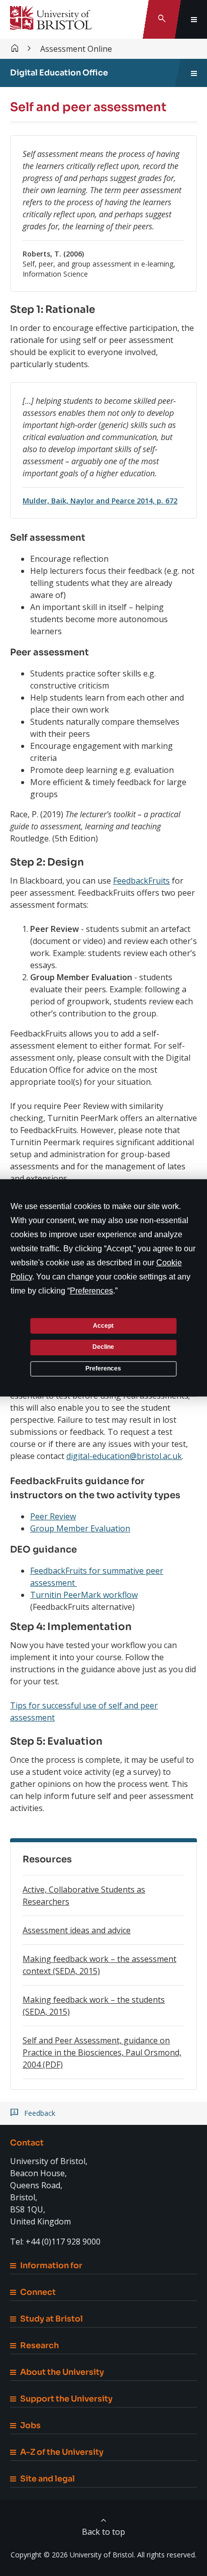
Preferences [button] (91, 1291)
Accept (103, 1325)
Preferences (103, 1368)
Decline (103, 1347)
